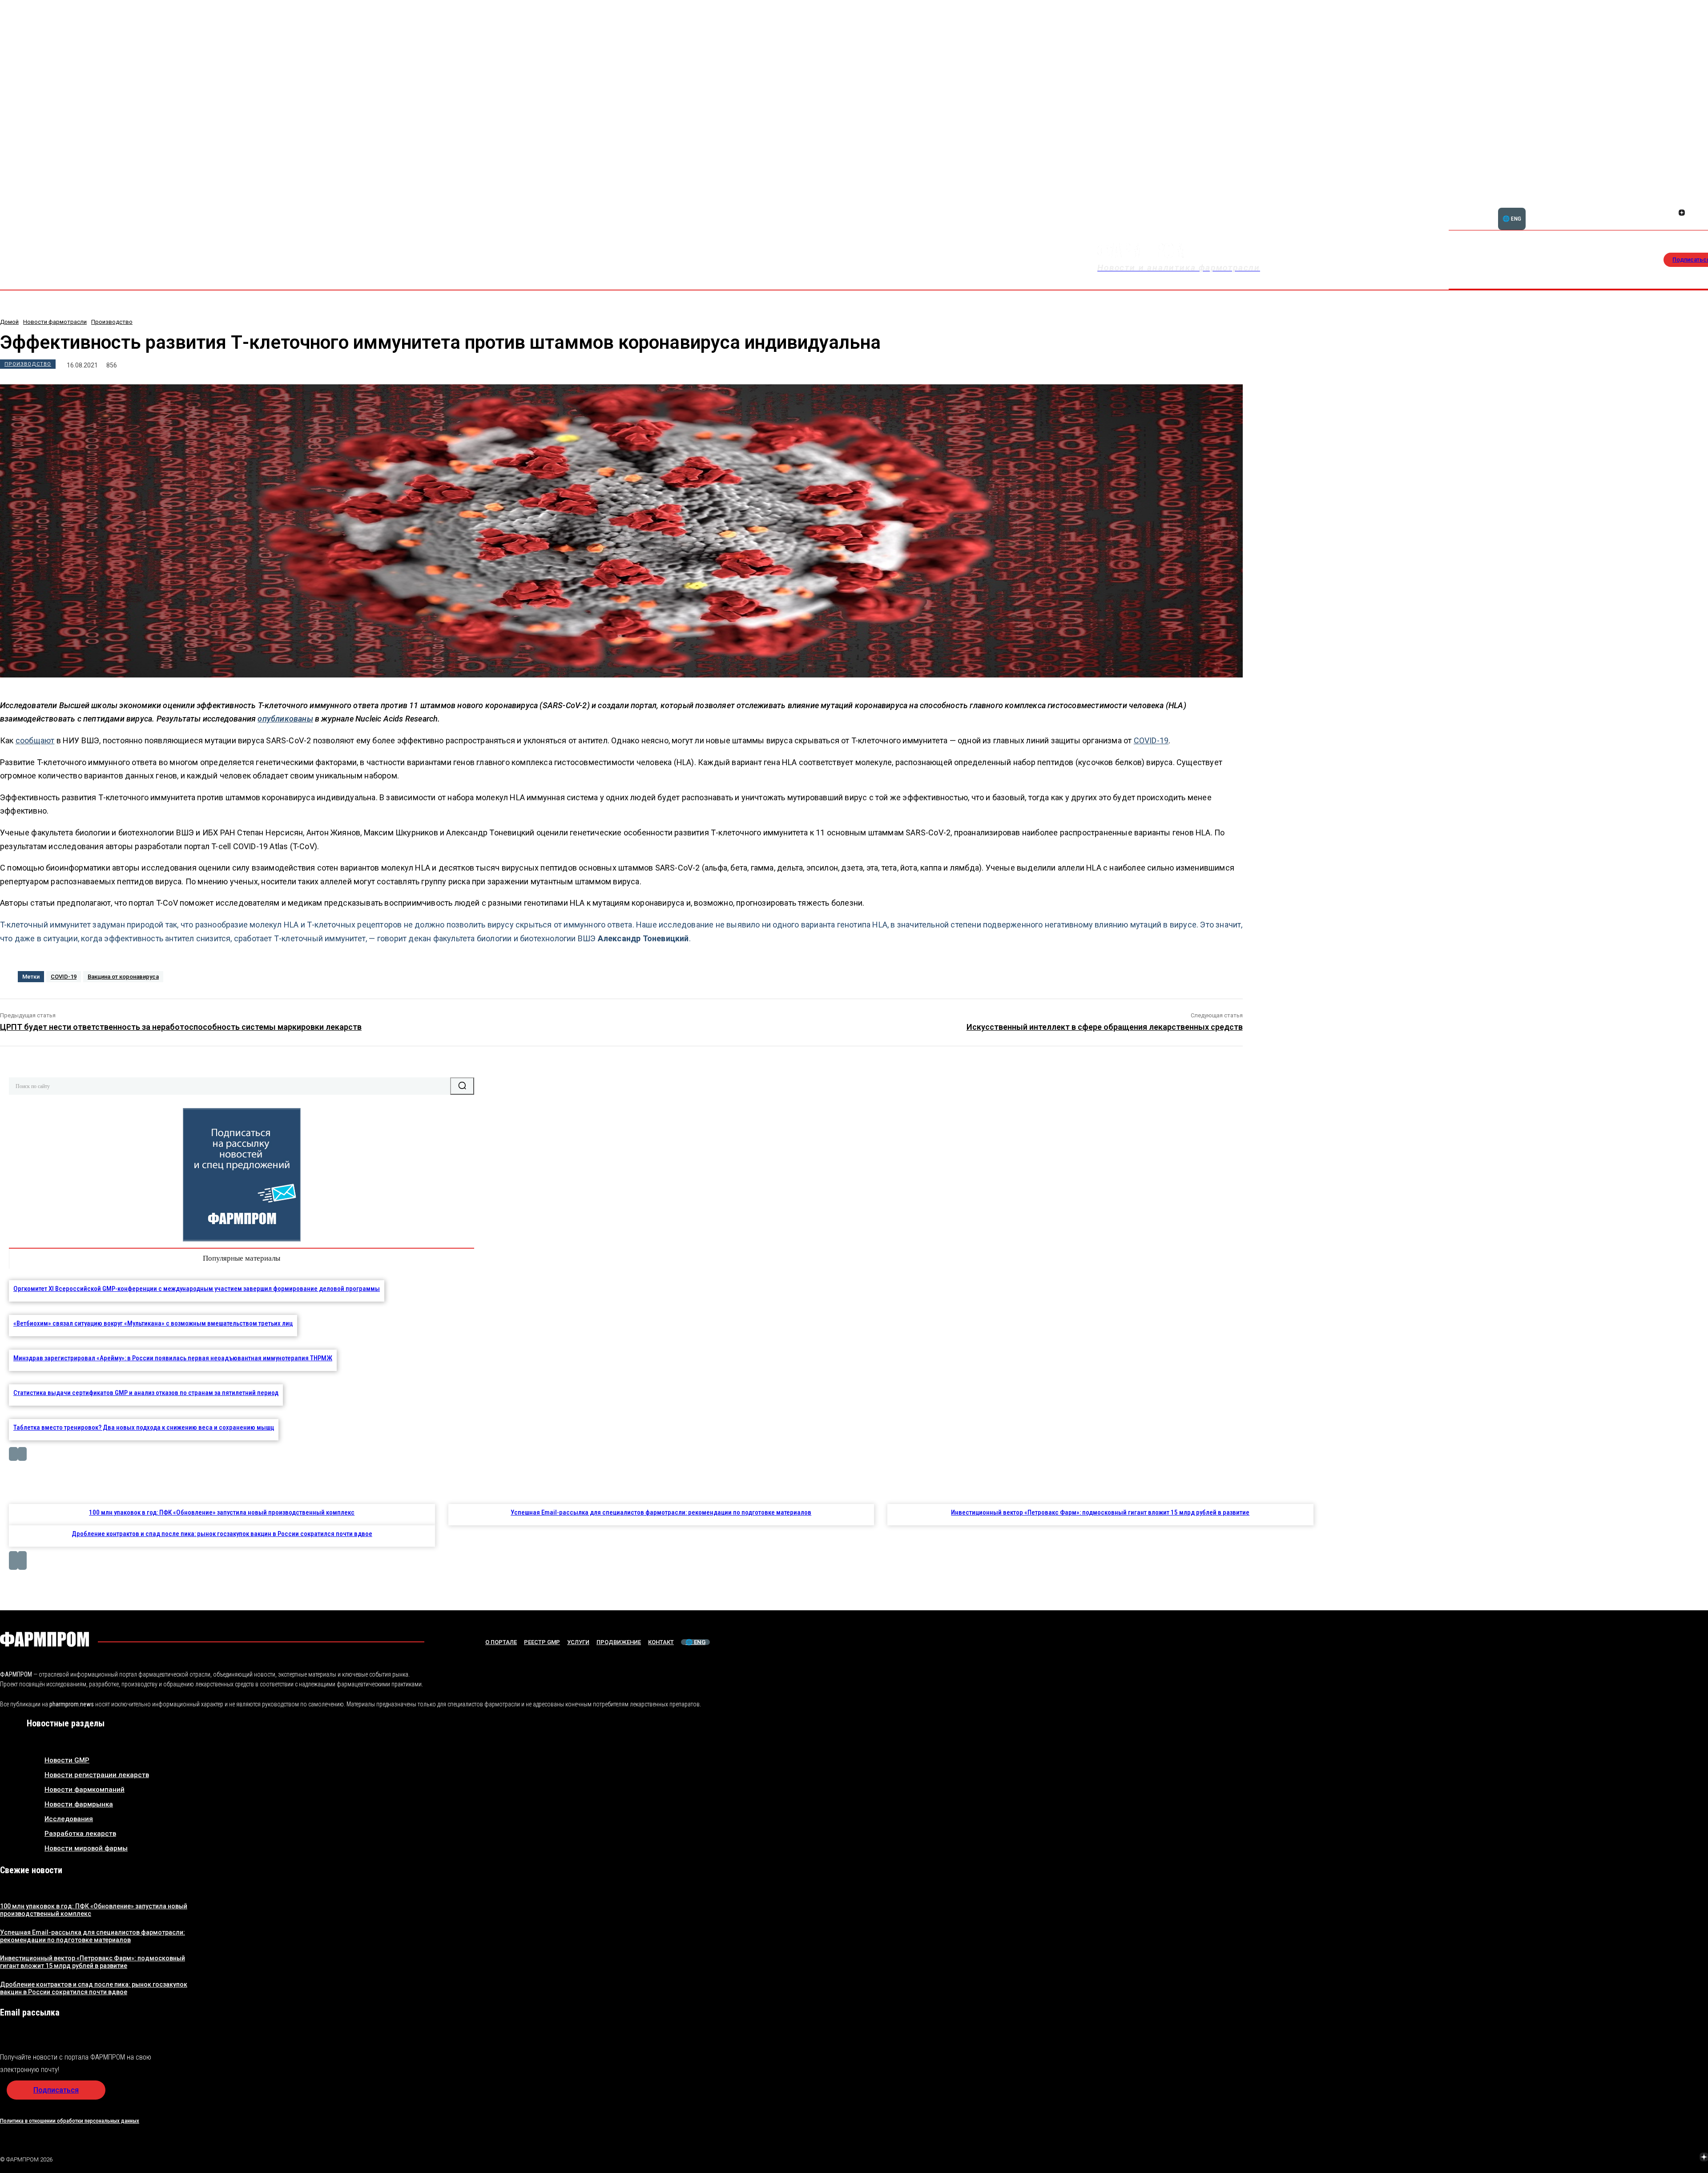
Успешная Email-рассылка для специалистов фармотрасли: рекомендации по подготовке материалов (661, 1512)
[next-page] (22, 1454)
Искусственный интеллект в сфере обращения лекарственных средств (1105, 1027)
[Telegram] (1662, 2158)
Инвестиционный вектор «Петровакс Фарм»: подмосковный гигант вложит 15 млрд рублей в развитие (1100, 1512)
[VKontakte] (1683, 2158)
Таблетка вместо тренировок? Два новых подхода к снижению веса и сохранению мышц (144, 1427)
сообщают (35, 740)
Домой (9, 322)
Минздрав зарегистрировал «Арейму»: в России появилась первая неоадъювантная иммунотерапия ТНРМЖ (173, 1358)
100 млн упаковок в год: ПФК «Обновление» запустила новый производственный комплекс (222, 1512)
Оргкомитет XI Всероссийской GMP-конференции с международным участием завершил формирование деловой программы (197, 1289)
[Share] (1692, 203)
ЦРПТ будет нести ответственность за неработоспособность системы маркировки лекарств (181, 1027)
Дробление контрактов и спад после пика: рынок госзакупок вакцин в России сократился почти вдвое (222, 1534)
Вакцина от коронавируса (123, 977)
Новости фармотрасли (55, 322)
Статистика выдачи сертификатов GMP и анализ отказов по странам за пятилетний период (146, 1393)
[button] (1650, 208)
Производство (112, 322)
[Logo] (44, 1639)
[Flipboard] (1682, 203)
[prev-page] (13, 1454)
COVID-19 (1151, 740)
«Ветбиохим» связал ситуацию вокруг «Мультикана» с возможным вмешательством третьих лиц (153, 1323)
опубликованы (285, 719)
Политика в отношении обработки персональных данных (70, 2121)
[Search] (462, 1086)
